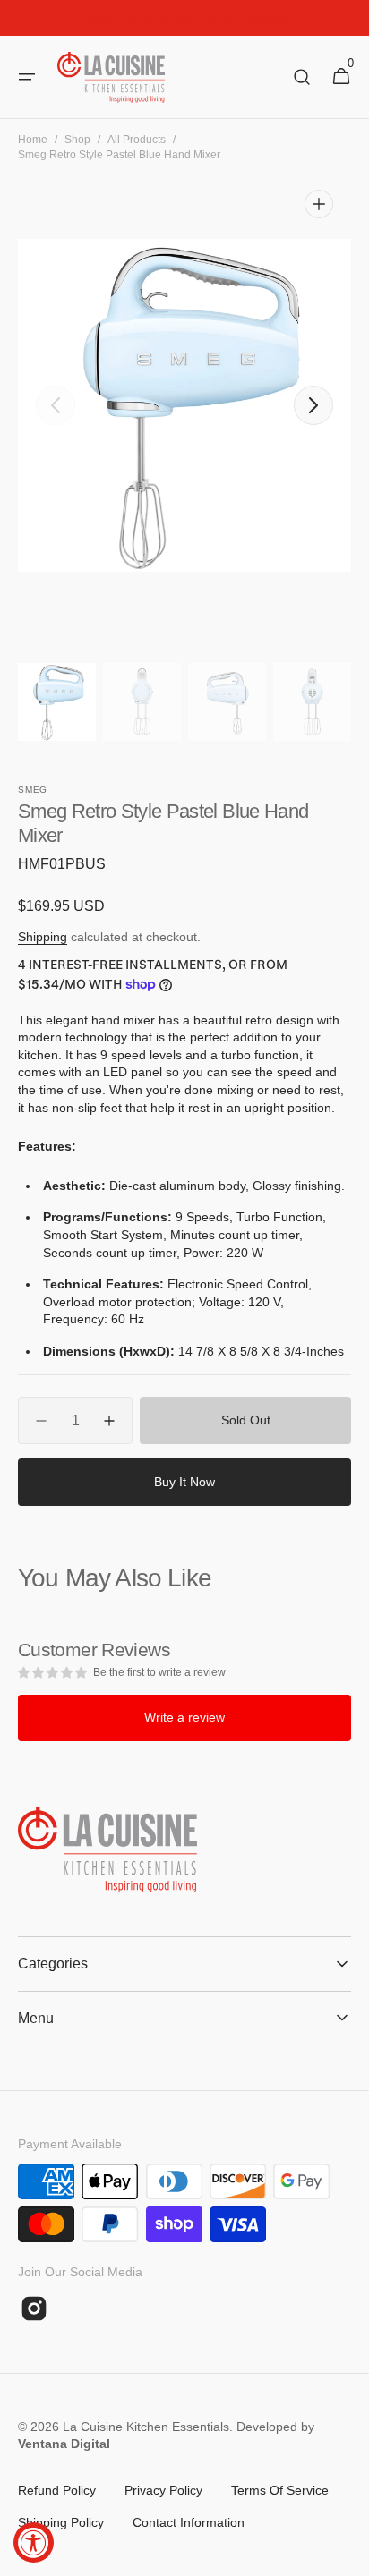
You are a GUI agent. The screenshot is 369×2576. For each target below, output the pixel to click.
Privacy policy (163, 2490)
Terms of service (280, 2490)
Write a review (184, 1717)
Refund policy (57, 2490)
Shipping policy (61, 2522)
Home (33, 140)
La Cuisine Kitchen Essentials (146, 2427)
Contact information (189, 2522)
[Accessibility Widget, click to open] (34, 2542)
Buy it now (184, 1482)
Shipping (43, 937)
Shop (77, 140)
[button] (27, 77)
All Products (137, 140)
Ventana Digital (64, 2444)
